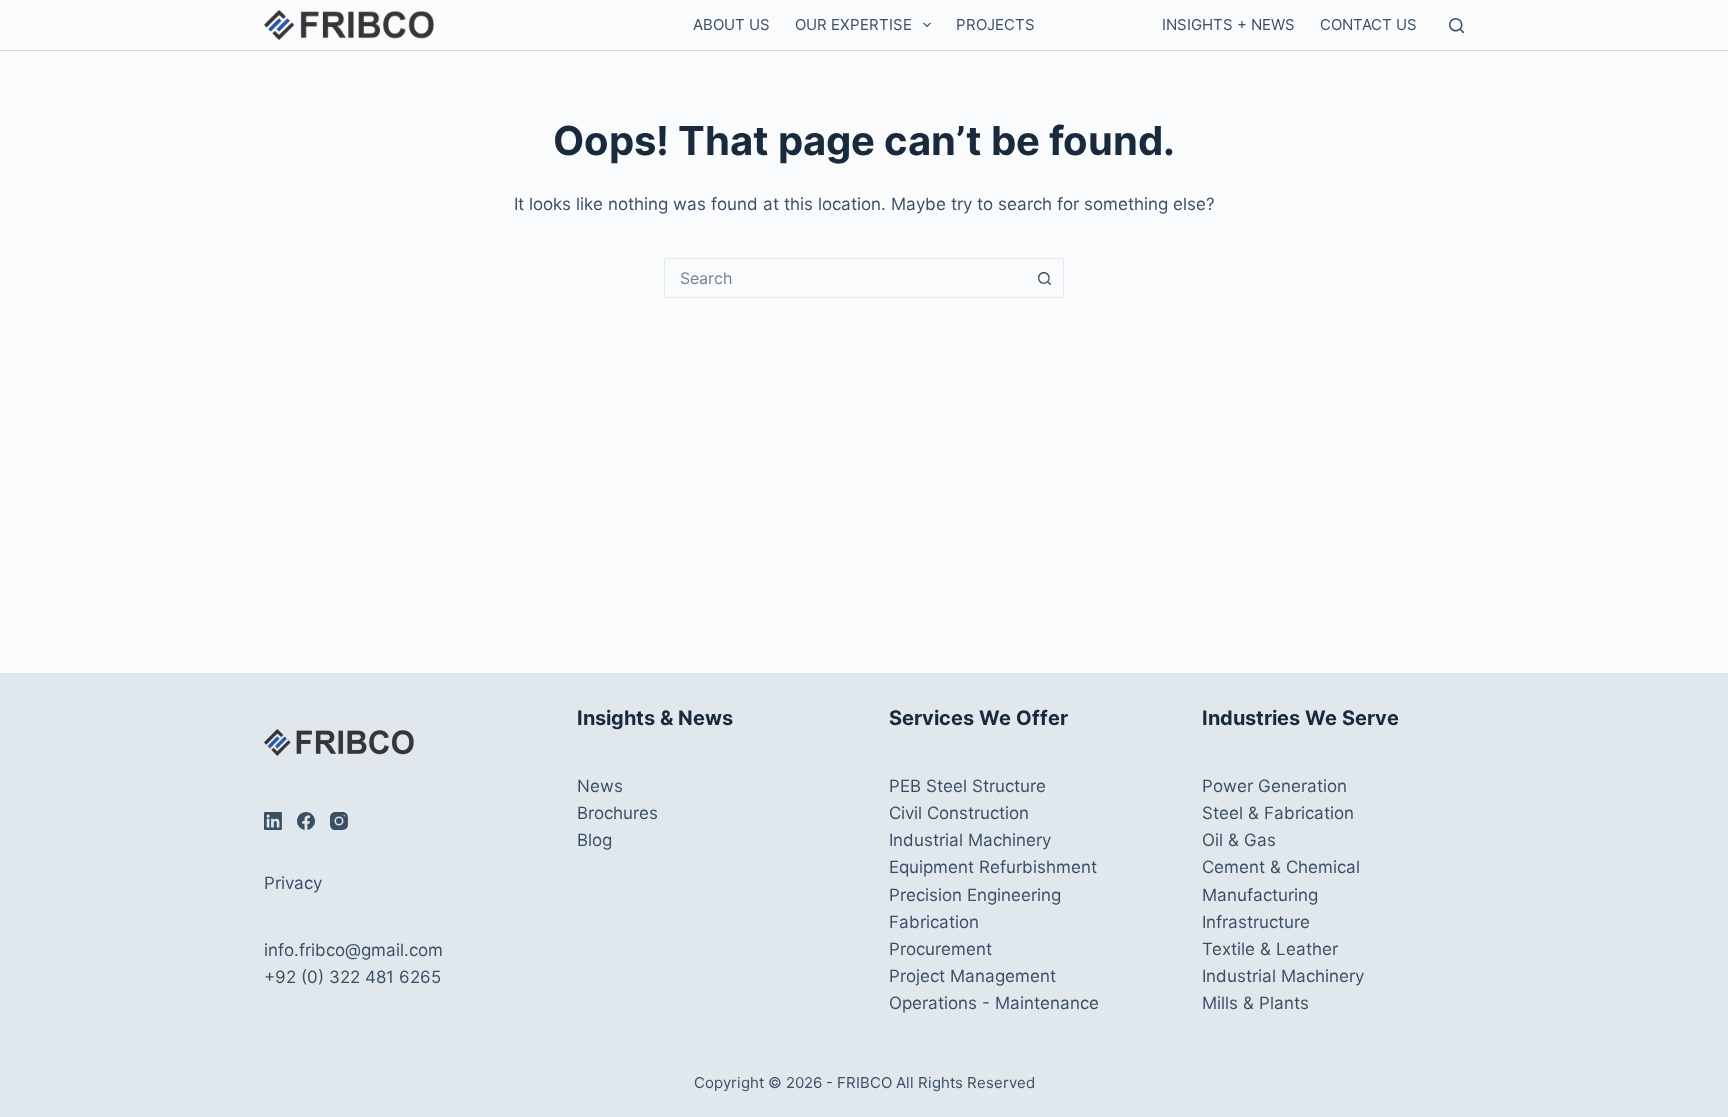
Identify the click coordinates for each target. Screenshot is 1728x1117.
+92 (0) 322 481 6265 (352, 977)
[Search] (1456, 25)
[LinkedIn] (273, 821)
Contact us (1368, 24)
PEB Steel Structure (967, 786)
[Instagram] (339, 821)
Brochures (617, 813)
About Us (731, 24)
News (600, 786)
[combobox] (845, 278)
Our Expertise (853, 24)
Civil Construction (959, 813)
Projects (995, 24)
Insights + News (1228, 24)
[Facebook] (306, 821)
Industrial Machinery (970, 840)
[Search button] (1044, 278)
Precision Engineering (975, 895)
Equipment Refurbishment (993, 867)
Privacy (293, 883)
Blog (594, 840)
